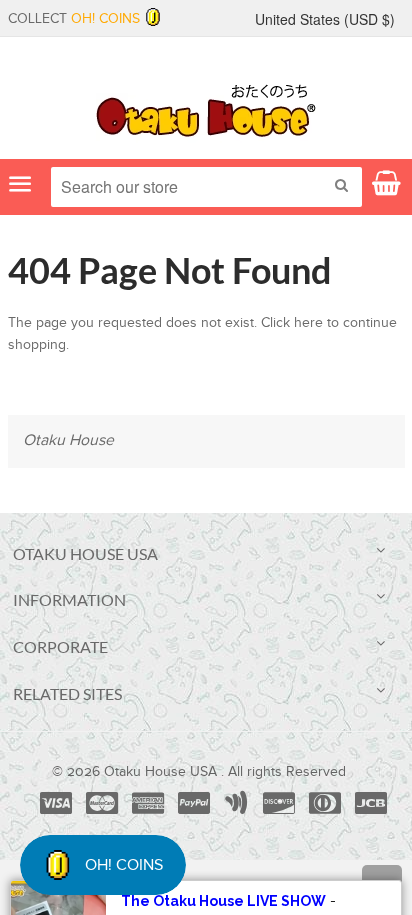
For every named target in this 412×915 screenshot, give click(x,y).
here (308, 323)
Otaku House (68, 440)
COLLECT (74, 19)
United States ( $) (325, 19)
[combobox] (206, 187)
